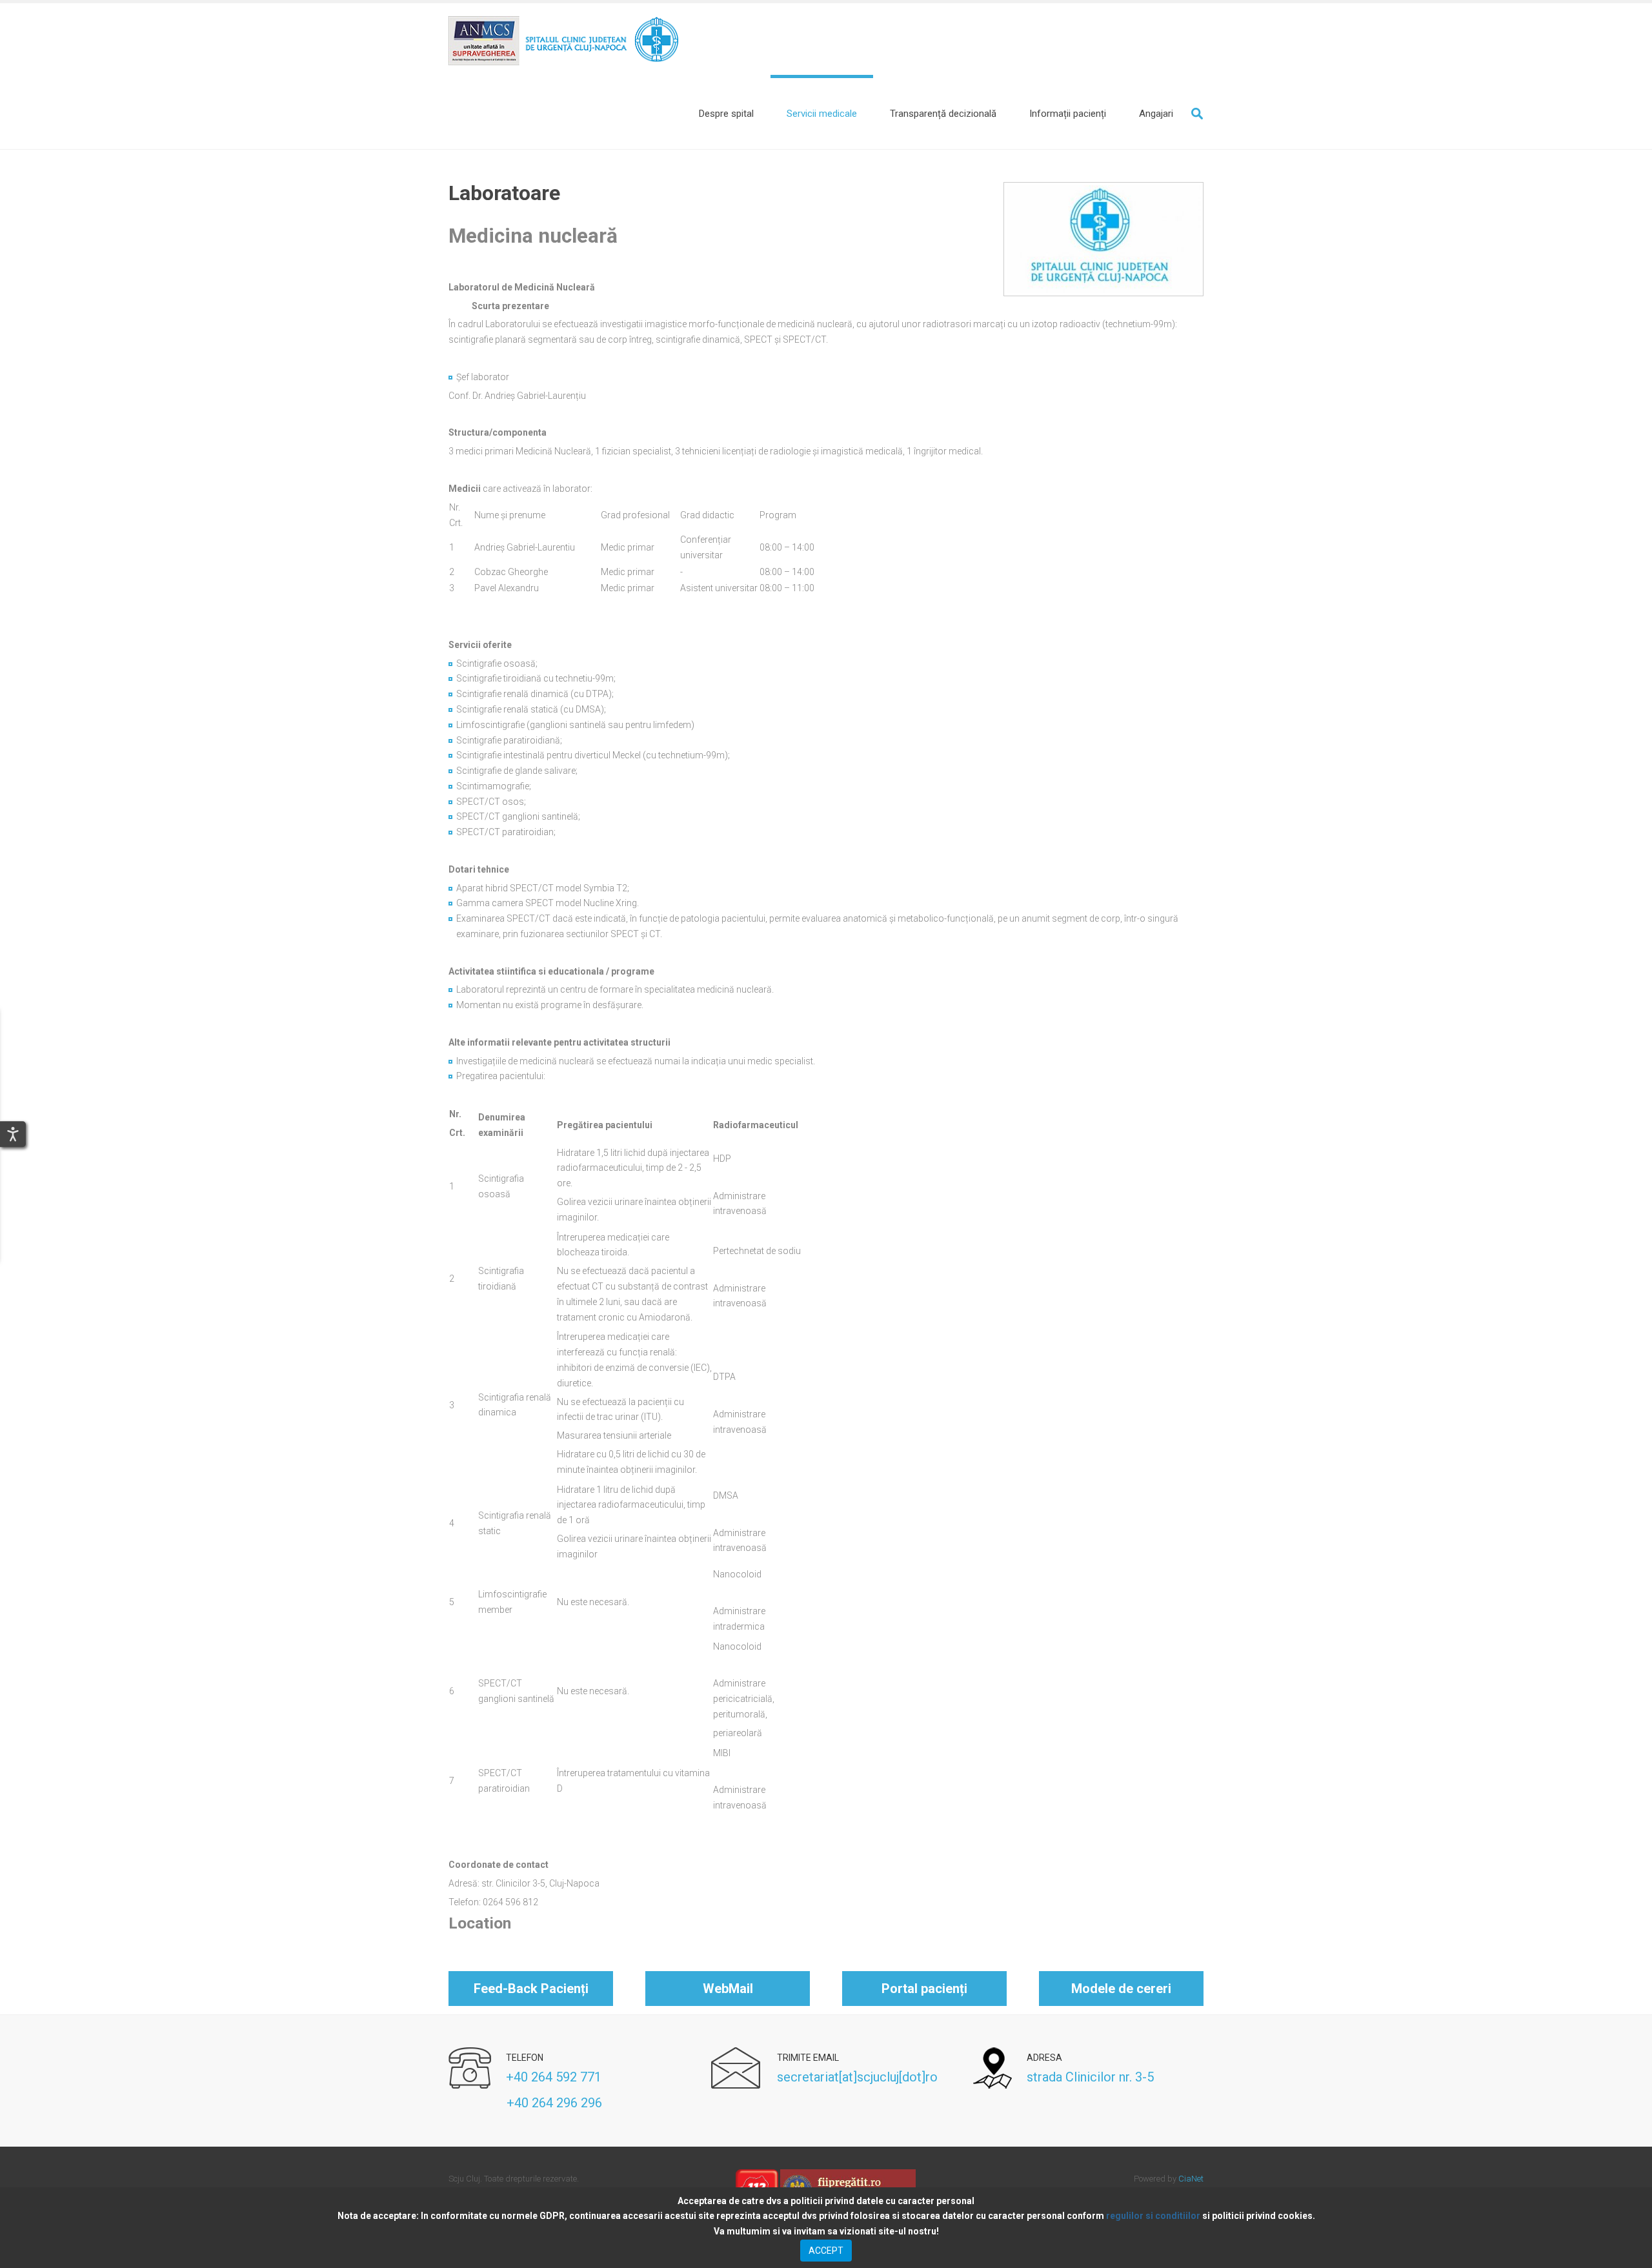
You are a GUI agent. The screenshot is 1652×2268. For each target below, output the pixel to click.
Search (1197, 114)
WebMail (728, 1989)
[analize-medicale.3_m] (1103, 239)
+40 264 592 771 (554, 2077)
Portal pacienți (924, 1989)
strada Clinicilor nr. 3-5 (1090, 2077)
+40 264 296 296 (525, 2103)
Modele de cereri (1121, 1989)
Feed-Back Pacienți (531, 1989)
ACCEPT (826, 2251)
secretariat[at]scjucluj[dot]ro (857, 2077)
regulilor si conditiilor (1153, 2216)
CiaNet (1191, 2179)
